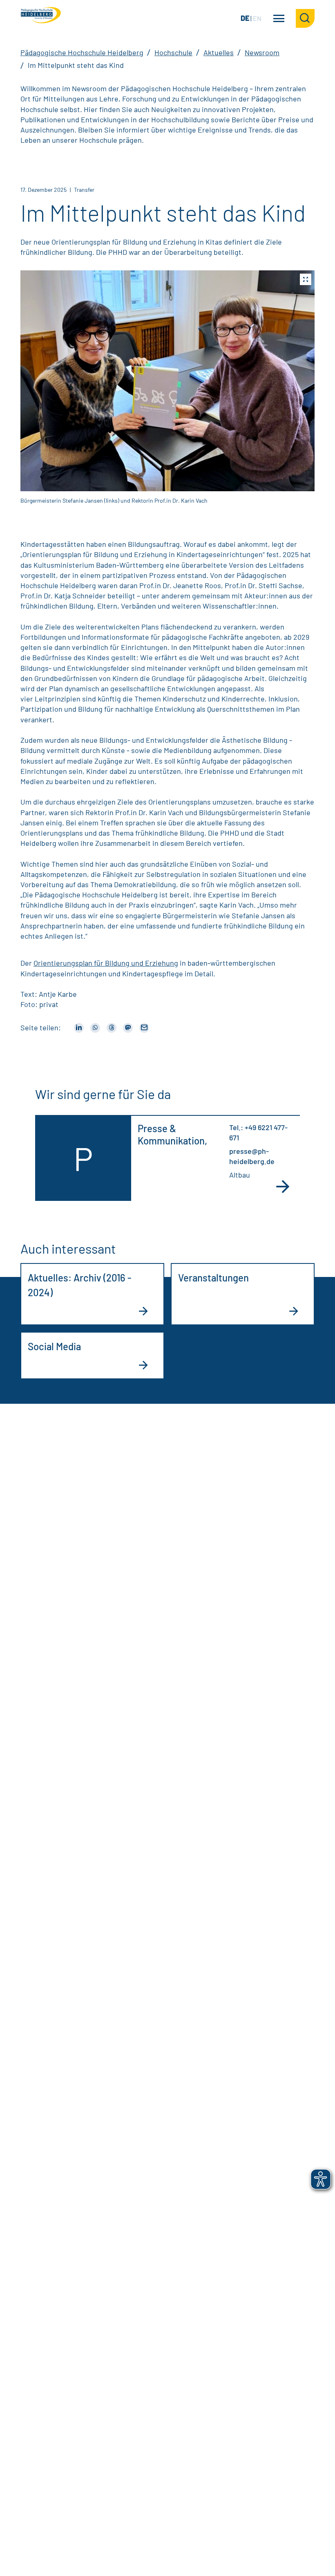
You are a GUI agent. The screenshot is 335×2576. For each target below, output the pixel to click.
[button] (167, 381)
